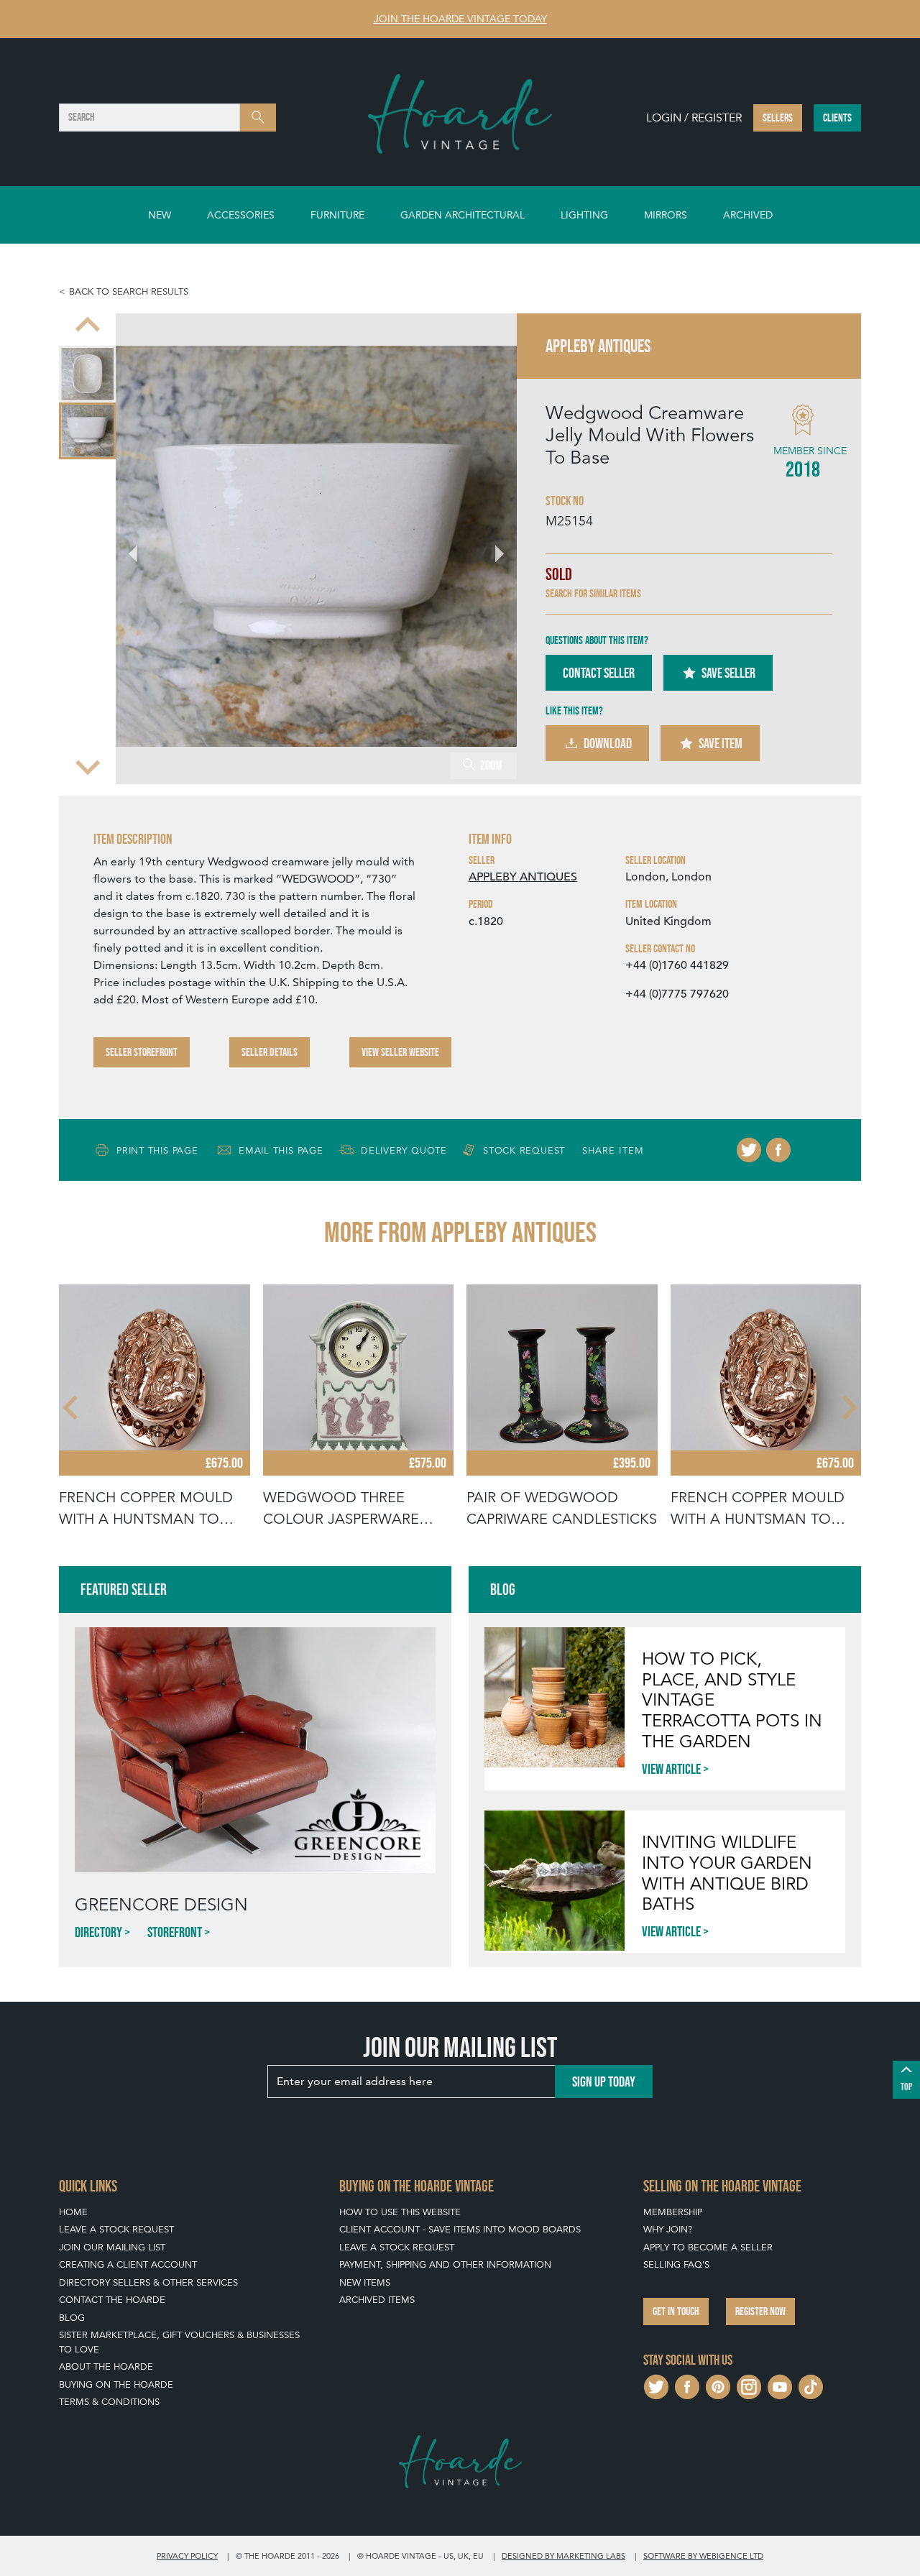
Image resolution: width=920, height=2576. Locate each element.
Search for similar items (593, 593)
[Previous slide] (88, 326)
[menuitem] (87, 374)
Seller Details (270, 1052)
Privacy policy (187, 2556)
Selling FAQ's (676, 2264)
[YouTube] (780, 2385)
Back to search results (129, 291)
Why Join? (668, 2229)
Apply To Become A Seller (708, 2247)
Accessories (241, 215)
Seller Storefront (142, 1052)
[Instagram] (749, 2385)
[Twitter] (749, 1150)
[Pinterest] (718, 2385)
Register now (760, 2311)
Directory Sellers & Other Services (148, 2282)
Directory (98, 1932)
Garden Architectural (463, 215)
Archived (748, 215)
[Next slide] (88, 766)
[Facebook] (778, 1150)
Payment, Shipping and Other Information (445, 2264)
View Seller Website (400, 1052)
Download (608, 743)
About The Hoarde (106, 2366)
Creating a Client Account (128, 2264)
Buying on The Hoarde (116, 2384)
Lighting (584, 215)
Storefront (175, 1932)
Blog (72, 2318)
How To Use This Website (400, 2212)
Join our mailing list (112, 2247)
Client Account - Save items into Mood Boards (460, 2229)
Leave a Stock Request (116, 2229)
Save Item (721, 743)
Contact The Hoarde (112, 2300)
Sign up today (604, 2081)
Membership (673, 2212)
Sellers (778, 118)
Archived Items (377, 2300)
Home (73, 2212)
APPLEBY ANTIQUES (523, 877)
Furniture (337, 215)
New (160, 215)
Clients (837, 118)
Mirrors (666, 215)
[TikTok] (811, 2385)
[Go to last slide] (72, 1407)
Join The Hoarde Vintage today (460, 19)
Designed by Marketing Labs (563, 2556)
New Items (365, 2282)
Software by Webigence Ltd (703, 2556)
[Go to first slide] (491, 546)
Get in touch (676, 2311)
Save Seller (728, 673)
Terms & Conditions (109, 2402)
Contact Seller (599, 673)
